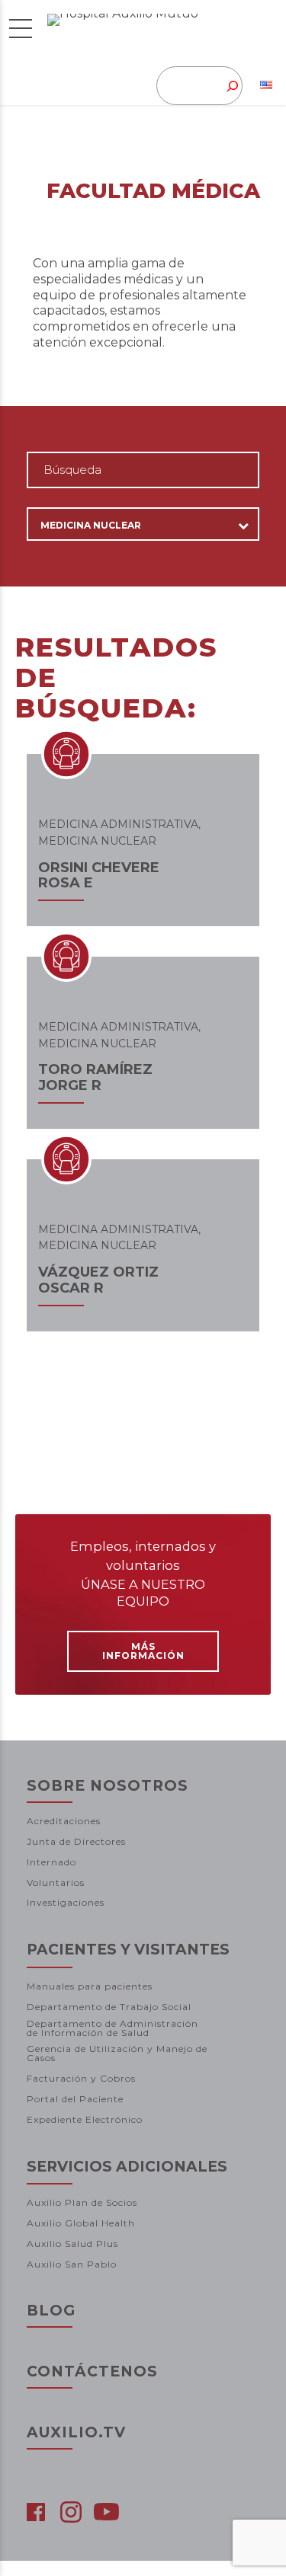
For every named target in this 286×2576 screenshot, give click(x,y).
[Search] (224, 86)
